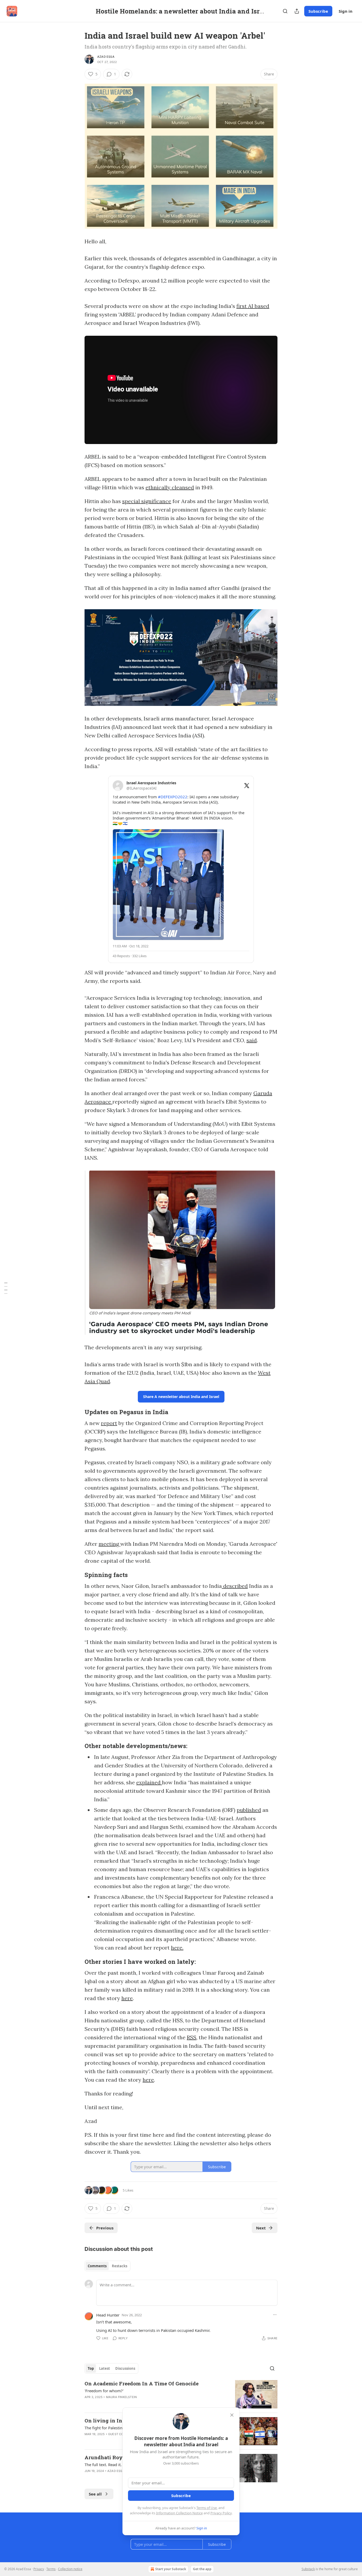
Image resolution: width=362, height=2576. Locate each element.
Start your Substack (171, 2569)
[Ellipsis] (275, 2315)
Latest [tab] (105, 2368)
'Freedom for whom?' (104, 2391)
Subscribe (318, 11)
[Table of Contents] (6, 1288)
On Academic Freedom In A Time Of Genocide (142, 2383)
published (249, 1810)
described (235, 1586)
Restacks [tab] (120, 2266)
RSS (192, 2037)
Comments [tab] (97, 2266)
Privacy (39, 2569)
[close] (232, 2415)
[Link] (77, 1412)
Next (261, 2228)
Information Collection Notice (179, 2513)
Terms (51, 2569)
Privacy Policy (221, 2513)
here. (177, 1948)
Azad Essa (106, 57)
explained (149, 1782)
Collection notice (70, 2569)
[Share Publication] (297, 11)
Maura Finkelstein (121, 2397)
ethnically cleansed (170, 487)
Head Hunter (108, 2315)
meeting (109, 1544)
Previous (105, 2228)
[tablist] (107, 2266)
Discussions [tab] (125, 2368)
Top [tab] (91, 2368)
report (109, 1423)
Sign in (346, 11)
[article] (181, 2394)
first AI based (253, 306)
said (252, 1040)
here (127, 1998)
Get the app (202, 2569)
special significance (147, 501)
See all (95, 2494)
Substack (308, 2569)
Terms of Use (207, 2508)
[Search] (285, 11)
